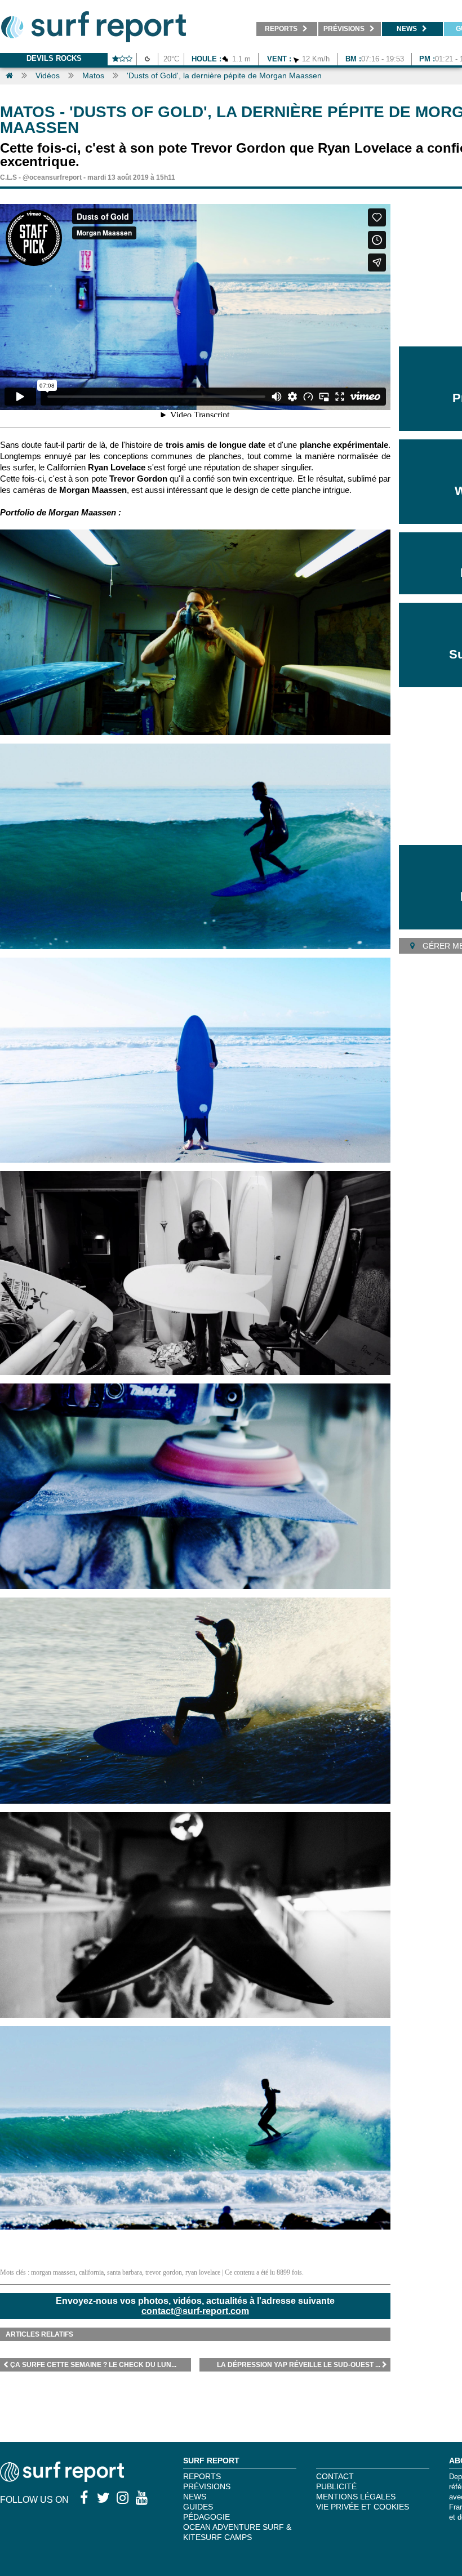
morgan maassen (53, 2272)
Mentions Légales (356, 2497)
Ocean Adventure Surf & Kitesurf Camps (237, 2532)
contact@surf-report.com (195, 2311)
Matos (93, 75)
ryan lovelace (203, 2272)
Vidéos (48, 75)
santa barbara (125, 2272)
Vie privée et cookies (363, 2507)
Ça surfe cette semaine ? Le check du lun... (93, 2365)
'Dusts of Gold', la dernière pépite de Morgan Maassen (224, 75)
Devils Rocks (54, 58)
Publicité (336, 2486)
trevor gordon (164, 2272)
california (91, 2272)
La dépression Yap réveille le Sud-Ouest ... (299, 2365)
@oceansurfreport (52, 177)
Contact (335, 2476)
